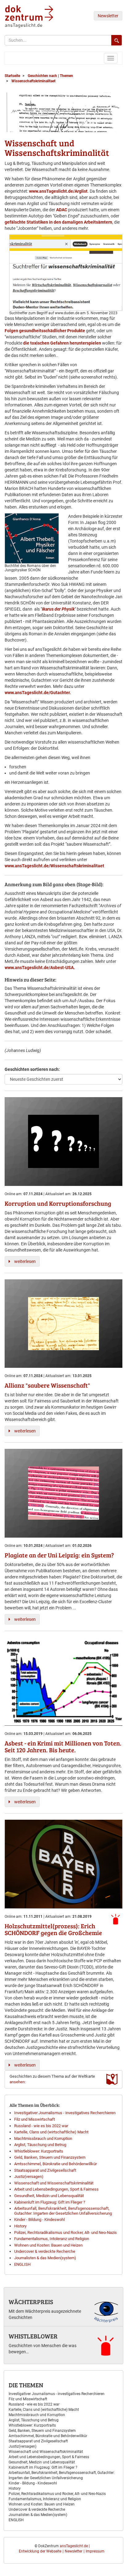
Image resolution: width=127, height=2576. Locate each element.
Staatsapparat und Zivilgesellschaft (45, 2170)
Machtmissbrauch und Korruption (43, 2138)
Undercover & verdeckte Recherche (45, 2251)
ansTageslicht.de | (75, 2546)
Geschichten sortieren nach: (32, 1069)
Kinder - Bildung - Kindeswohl (39, 2220)
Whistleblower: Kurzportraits (39, 2151)
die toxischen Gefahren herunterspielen (62, 343)
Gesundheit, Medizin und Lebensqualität (49, 2196)
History (20, 2226)
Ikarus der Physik (58, 609)
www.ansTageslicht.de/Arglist (58, 191)
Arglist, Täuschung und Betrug (40, 2145)
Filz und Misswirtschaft (35, 2119)
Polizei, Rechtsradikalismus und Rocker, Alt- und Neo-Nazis (66, 2233)
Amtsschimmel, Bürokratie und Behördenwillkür (55, 2164)
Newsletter (108, 16)
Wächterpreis (31, 2302)
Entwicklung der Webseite (40, 2551)
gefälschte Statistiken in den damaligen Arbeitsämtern (58, 222)
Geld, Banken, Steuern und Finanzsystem (50, 2157)
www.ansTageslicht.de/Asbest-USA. (40, 968)
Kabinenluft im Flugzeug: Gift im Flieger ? (50, 2202)
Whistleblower (33, 2336)
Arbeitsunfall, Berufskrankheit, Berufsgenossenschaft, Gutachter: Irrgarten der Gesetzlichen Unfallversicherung (63, 2211)
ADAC (62, 210)
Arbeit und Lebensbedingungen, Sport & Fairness (56, 2189)
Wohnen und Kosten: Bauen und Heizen (48, 2245)
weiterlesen (25, 1261)
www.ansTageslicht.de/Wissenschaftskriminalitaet (55, 866)
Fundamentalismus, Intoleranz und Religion (52, 2239)
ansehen (17, 2082)
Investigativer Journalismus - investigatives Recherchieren (65, 2113)
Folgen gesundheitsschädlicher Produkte (45, 331)
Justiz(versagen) (29, 2177)
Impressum (95, 2551)
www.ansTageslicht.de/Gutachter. (38, 693)
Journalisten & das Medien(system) (45, 2258)
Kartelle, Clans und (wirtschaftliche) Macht (51, 2132)
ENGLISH (22, 2264)
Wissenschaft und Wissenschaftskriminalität (54, 2183)
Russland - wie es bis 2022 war (41, 2126)
